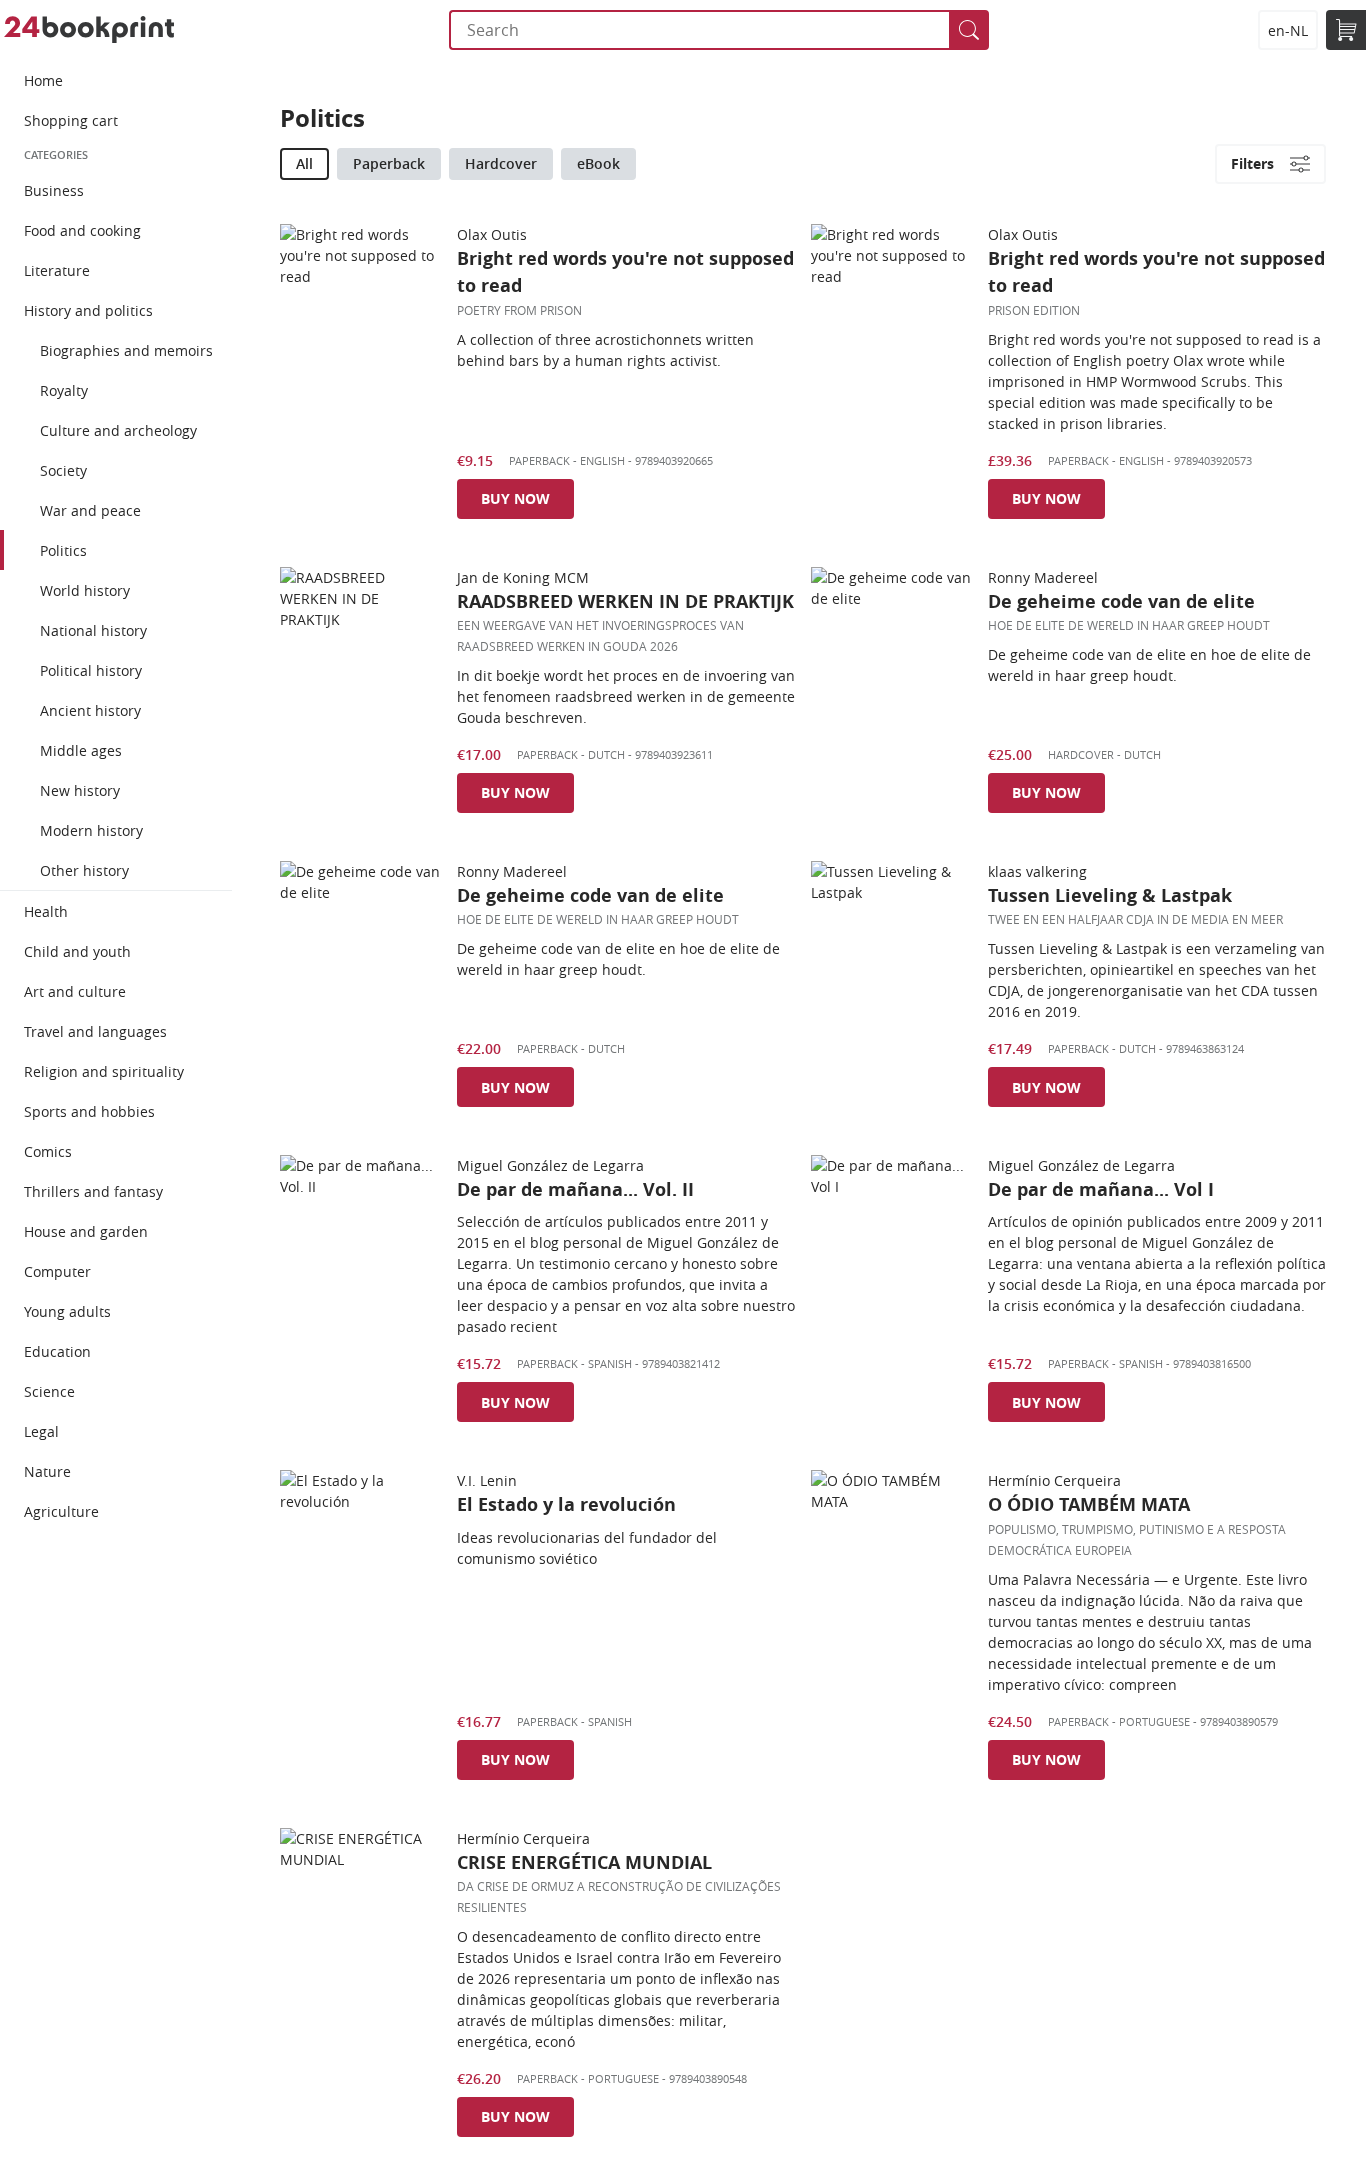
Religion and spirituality (104, 1071)
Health (46, 911)
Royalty (64, 390)
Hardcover (501, 163)
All (304, 163)
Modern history (91, 830)
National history (93, 630)
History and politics (88, 310)
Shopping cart (71, 120)
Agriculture (61, 1511)
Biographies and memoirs (126, 350)
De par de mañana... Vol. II (575, 1189)
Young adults (67, 1311)
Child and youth (77, 951)
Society (63, 470)
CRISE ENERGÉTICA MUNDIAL (584, 1862)
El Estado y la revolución (566, 1504)
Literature (57, 270)
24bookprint (89, 30)
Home (43, 80)
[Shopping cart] (1346, 30)
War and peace (90, 510)
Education (57, 1351)
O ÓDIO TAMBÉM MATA (1089, 1504)
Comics (48, 1151)
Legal (41, 1431)
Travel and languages (95, 1031)
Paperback (389, 163)
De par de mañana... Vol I (1101, 1189)
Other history (84, 870)
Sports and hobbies (89, 1111)
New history (80, 790)
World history (85, 590)
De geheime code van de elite (1121, 601)
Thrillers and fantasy (93, 1191)
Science (49, 1391)
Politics (63, 550)
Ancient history (90, 710)
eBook (598, 163)
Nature (47, 1471)
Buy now (515, 498)
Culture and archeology (118, 430)
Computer (57, 1271)
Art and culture (75, 991)
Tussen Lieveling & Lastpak (1110, 895)
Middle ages (81, 750)
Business (54, 190)
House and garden (86, 1231)
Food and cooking (82, 230)
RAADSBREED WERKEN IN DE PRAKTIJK (625, 601)
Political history (91, 670)
